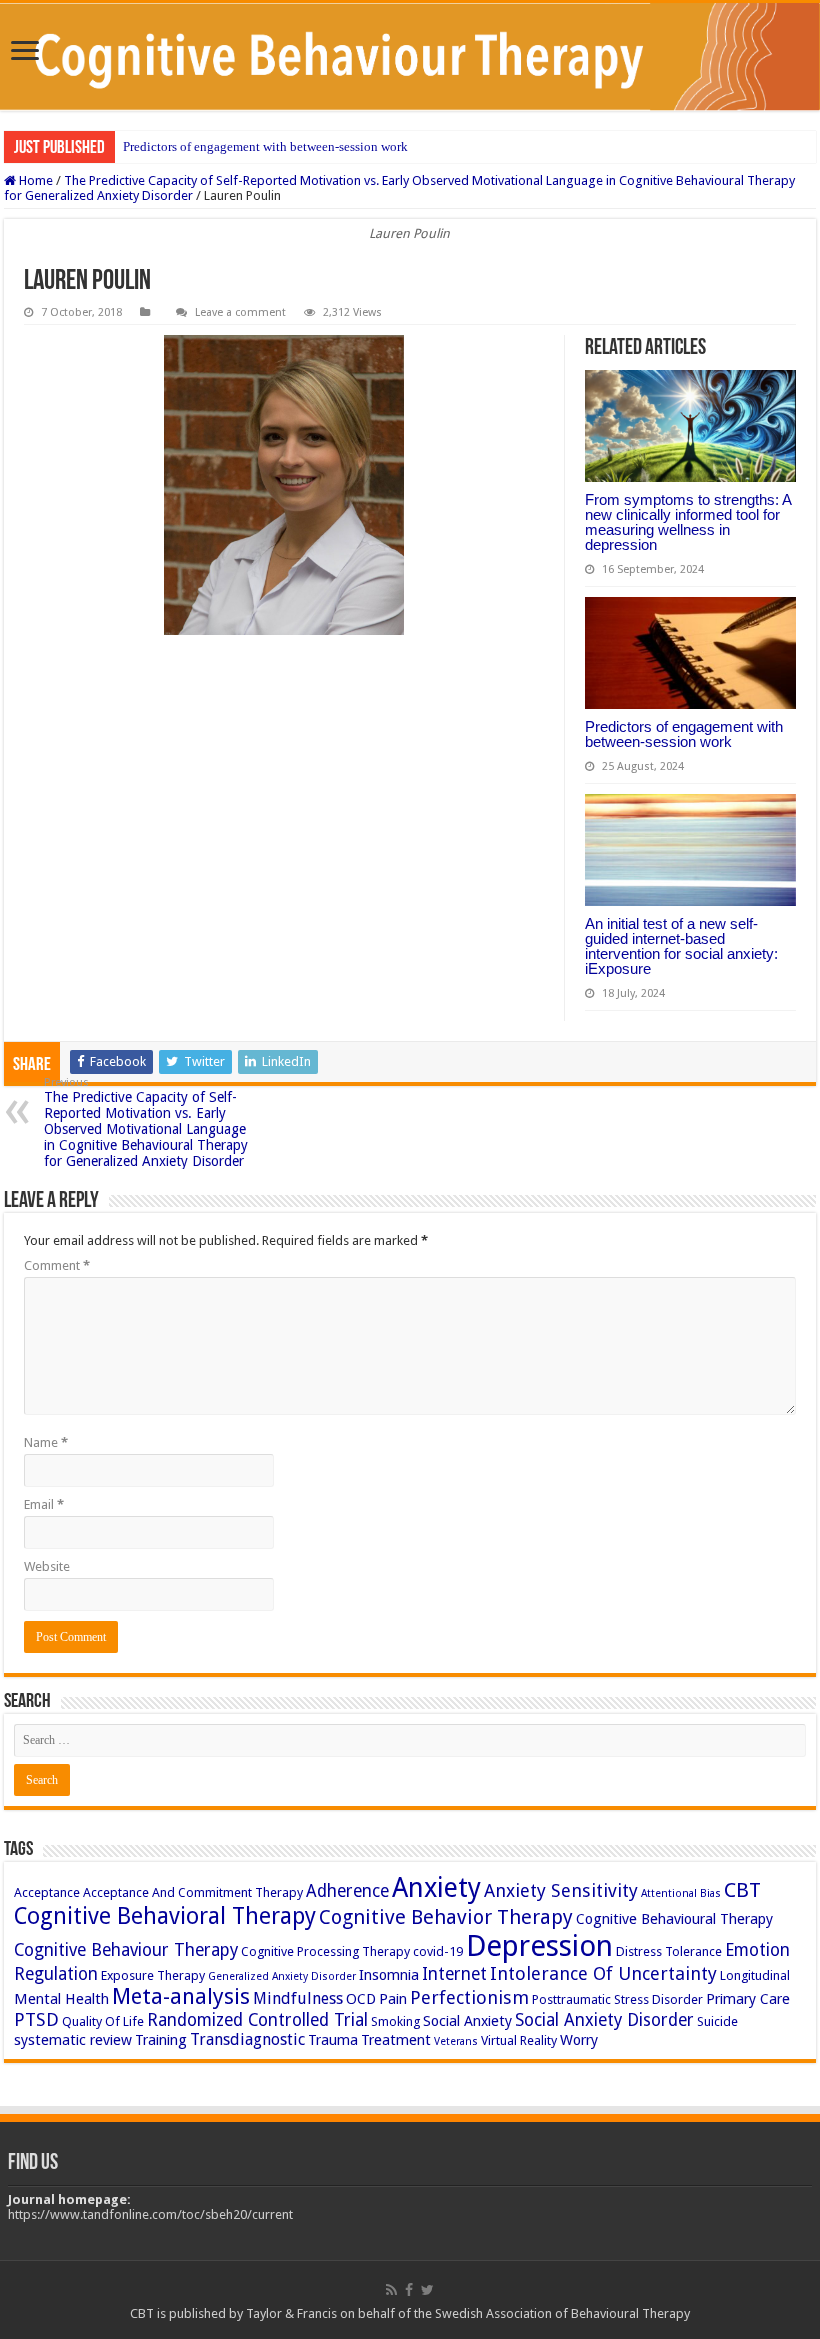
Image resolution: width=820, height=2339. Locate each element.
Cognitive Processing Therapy (325, 1951)
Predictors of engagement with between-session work (265, 146)
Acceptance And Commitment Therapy (193, 1892)
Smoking (395, 2021)
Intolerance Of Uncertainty (603, 1973)
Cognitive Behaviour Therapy (126, 1950)
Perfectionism (469, 1997)
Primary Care (748, 1999)
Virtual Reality (519, 2040)
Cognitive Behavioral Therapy (165, 1916)
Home (34, 180)
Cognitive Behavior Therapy (446, 1917)
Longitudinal (755, 1975)
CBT (742, 1890)
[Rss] (391, 2290)
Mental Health (61, 1999)
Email (44, 1504)
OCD (361, 1999)
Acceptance (47, 1892)
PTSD (36, 2019)
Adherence (347, 1891)
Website (47, 1566)
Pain (393, 1999)
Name (46, 1442)
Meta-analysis (181, 1996)
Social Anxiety (467, 2021)
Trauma (333, 2040)
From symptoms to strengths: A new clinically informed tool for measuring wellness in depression (688, 522)
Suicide (717, 2021)
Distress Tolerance (669, 1951)
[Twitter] (427, 2290)
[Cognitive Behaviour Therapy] (410, 57)
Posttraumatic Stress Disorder (617, 1999)
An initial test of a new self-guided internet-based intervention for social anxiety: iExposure (681, 946)
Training (161, 2040)
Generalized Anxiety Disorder (282, 1976)
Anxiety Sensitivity (561, 1890)
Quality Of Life (103, 2021)
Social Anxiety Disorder (604, 2020)
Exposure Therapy (153, 1975)
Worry (579, 2040)
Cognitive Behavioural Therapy (674, 1919)
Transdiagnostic (247, 2039)
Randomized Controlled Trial (257, 2020)
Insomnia (389, 1975)
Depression (539, 1946)
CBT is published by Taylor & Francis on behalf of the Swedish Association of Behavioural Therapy (410, 2313)
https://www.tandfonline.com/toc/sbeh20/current (150, 2214)
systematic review (73, 2040)
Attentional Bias (681, 1893)
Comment (57, 1265)
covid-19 (438, 1951)
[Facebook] (409, 2290)
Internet (454, 1974)
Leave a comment (240, 312)
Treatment (396, 2040)
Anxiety (436, 1887)
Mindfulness (298, 1998)
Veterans (456, 2041)
